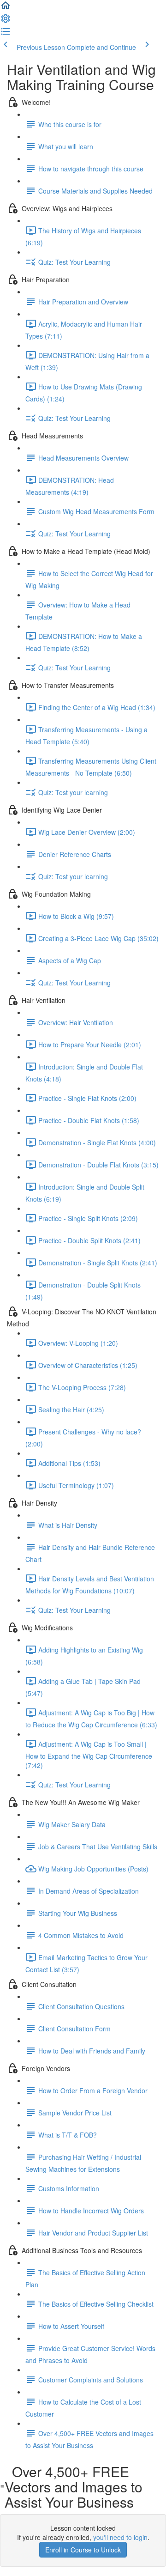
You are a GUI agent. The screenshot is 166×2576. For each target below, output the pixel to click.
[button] (6, 8)
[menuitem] (6, 21)
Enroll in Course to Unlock (83, 2550)
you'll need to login (120, 2537)
